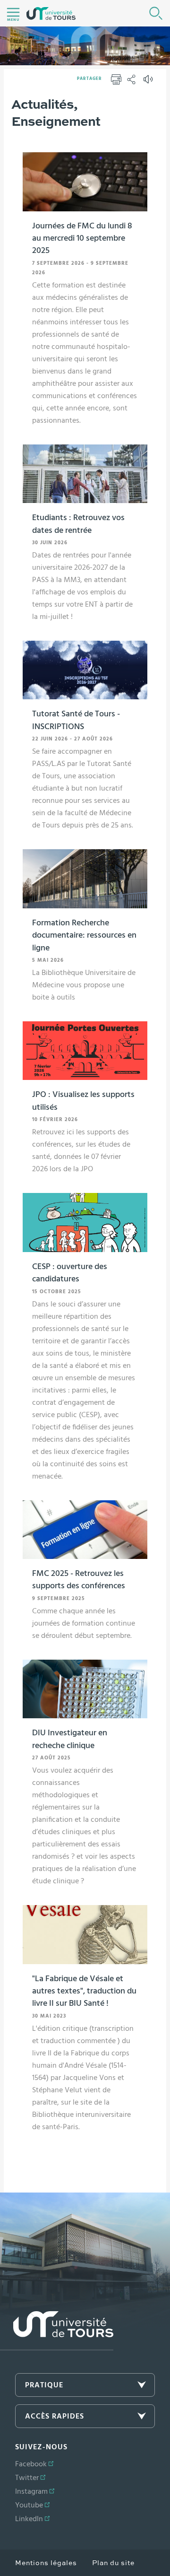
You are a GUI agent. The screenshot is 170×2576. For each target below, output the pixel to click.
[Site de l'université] (57, 2331)
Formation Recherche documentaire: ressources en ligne (84, 936)
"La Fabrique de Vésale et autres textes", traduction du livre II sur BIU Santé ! (84, 1991)
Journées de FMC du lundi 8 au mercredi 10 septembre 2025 (82, 239)
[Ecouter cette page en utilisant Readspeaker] (149, 82)
